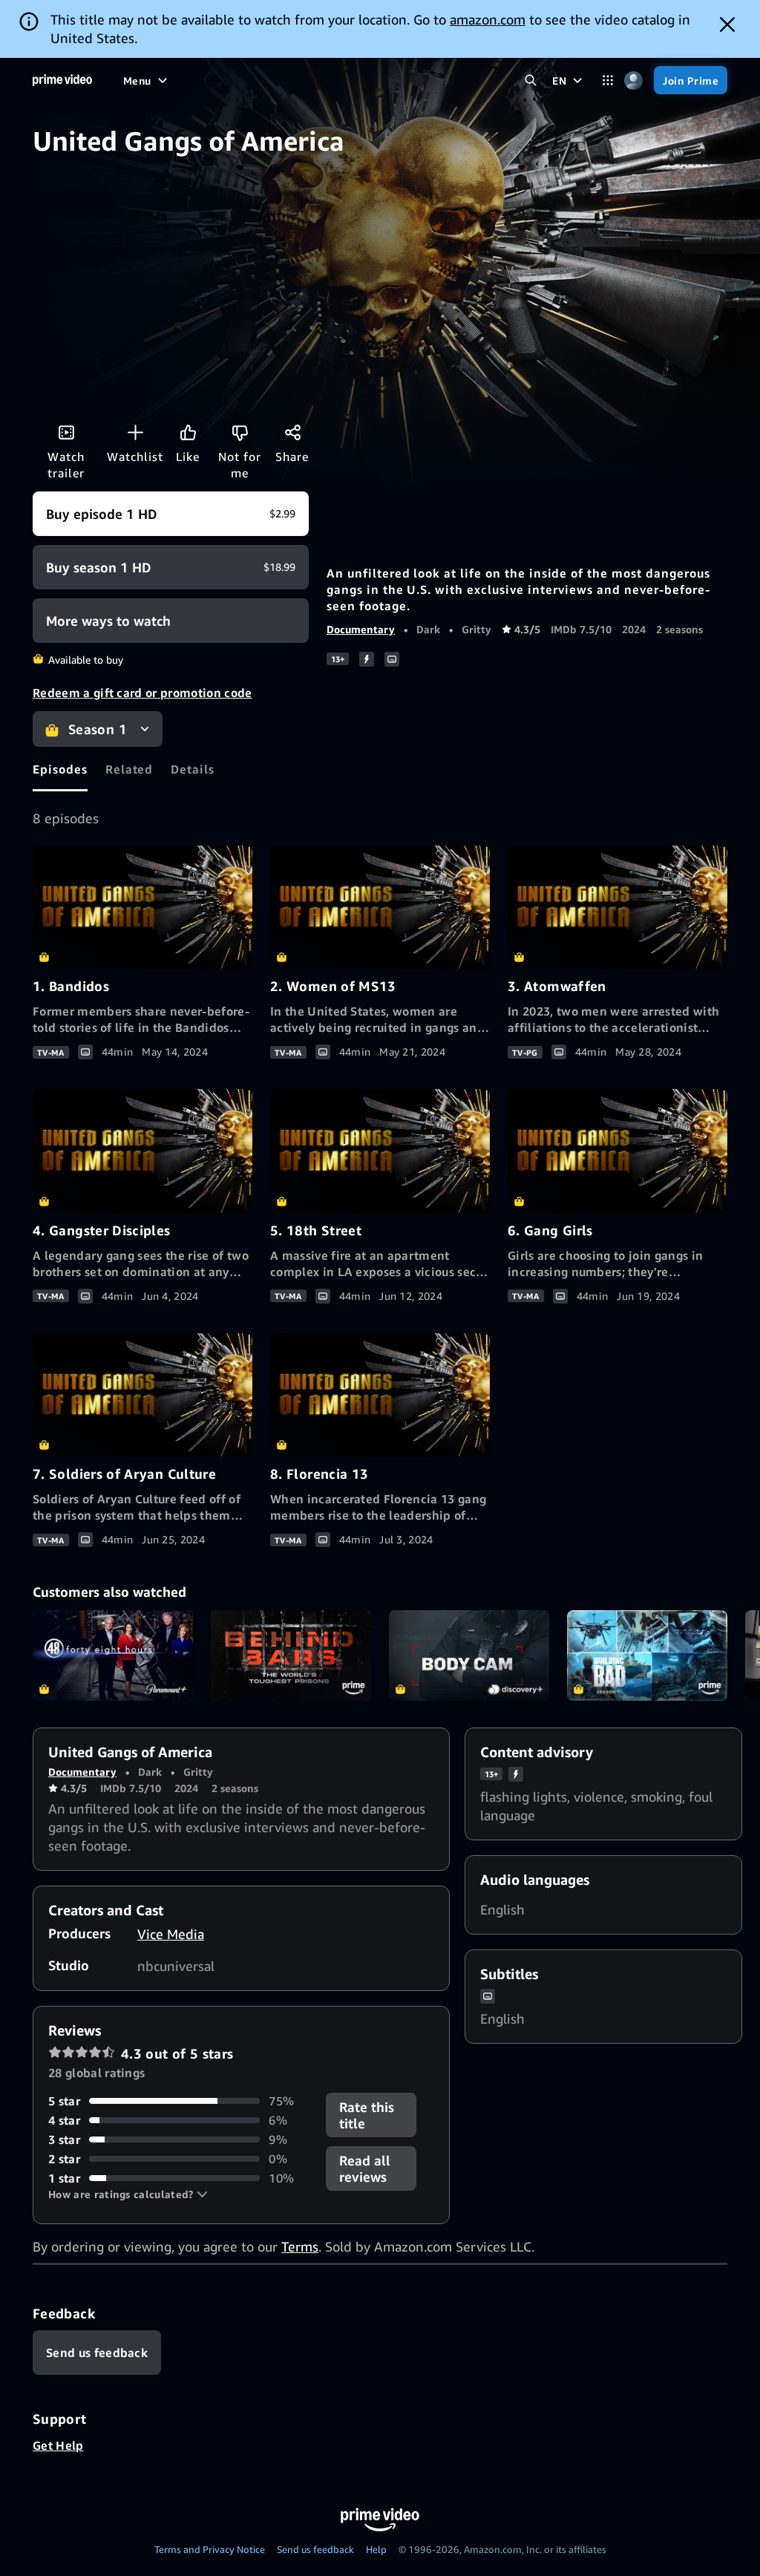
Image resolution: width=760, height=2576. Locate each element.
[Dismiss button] (727, 24)
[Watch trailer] (66, 432)
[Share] (292, 432)
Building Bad (647, 1655)
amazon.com (488, 19)
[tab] (60, 769)
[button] (128, 2194)
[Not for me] (240, 432)
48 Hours (113, 1655)
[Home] (62, 80)
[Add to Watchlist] (135, 432)
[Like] (188, 432)
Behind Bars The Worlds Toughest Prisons (291, 1655)
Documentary (361, 629)
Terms (300, 2246)
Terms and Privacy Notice (210, 2549)
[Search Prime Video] (530, 81)
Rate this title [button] (367, 2115)
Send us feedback (315, 2549)
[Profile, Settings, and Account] (633, 81)
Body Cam (469, 1655)
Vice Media (171, 1934)
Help (376, 2549)
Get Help (58, 2445)
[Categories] (607, 81)
